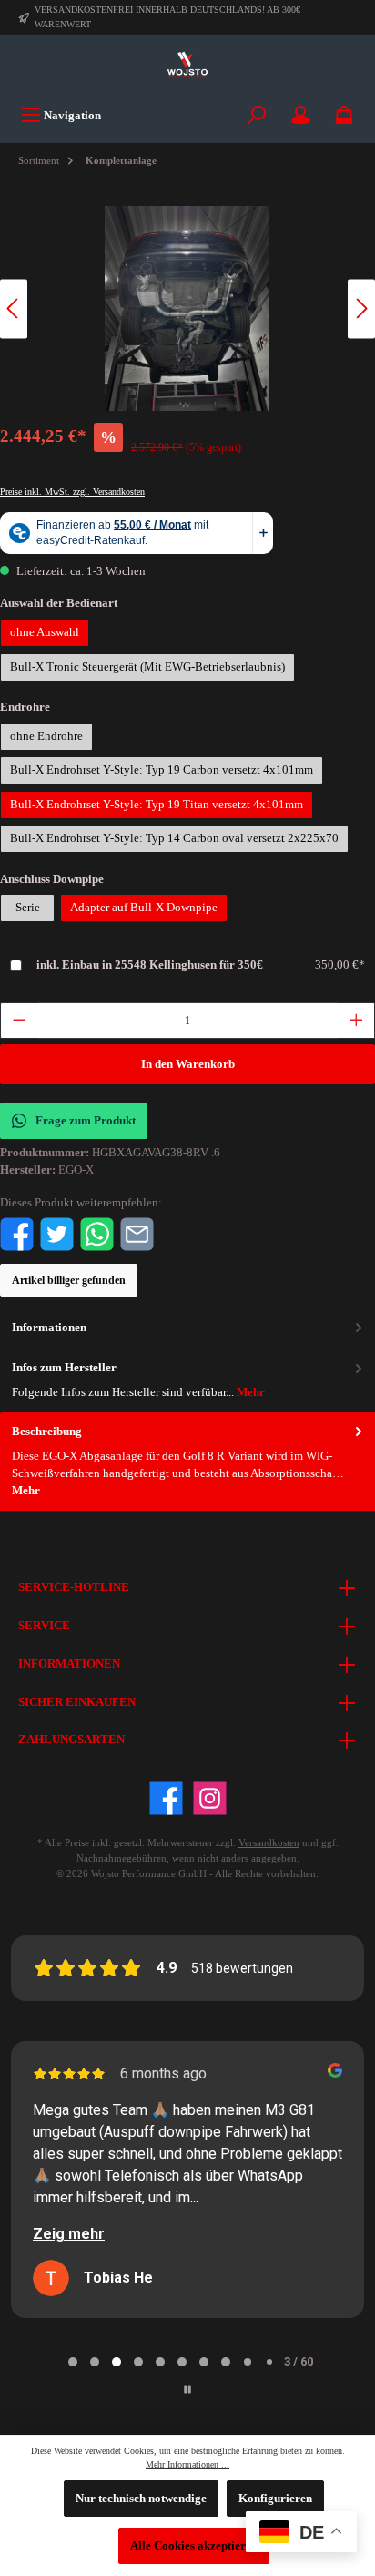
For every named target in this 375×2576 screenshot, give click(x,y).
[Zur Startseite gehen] (187, 66)
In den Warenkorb (188, 1064)
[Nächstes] (361, 308)
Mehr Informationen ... (187, 2464)
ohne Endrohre (46, 736)
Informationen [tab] (49, 1328)
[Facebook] (166, 1798)
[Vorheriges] (14, 308)
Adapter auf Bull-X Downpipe (144, 908)
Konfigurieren (275, 2499)
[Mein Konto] (300, 115)
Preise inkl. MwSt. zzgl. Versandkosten (72, 492)
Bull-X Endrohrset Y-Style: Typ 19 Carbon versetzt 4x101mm (162, 770)
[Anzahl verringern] (19, 1021)
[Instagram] (210, 1798)
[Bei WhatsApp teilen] (97, 1233)
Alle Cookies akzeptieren (194, 2546)
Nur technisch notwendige (141, 2499)
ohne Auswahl (45, 632)
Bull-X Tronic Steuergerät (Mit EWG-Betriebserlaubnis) (147, 667)
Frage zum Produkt (86, 1121)
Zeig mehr (69, 2234)
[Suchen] (257, 115)
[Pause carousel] (187, 2389)
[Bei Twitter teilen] (57, 1233)
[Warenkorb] (344, 115)
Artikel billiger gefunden (69, 1280)
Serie (28, 908)
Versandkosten (269, 1842)
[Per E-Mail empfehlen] (137, 1233)
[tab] (187, 1462)
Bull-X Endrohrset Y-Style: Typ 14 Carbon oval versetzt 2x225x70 (174, 838)
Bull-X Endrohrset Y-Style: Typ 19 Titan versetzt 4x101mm (157, 805)
